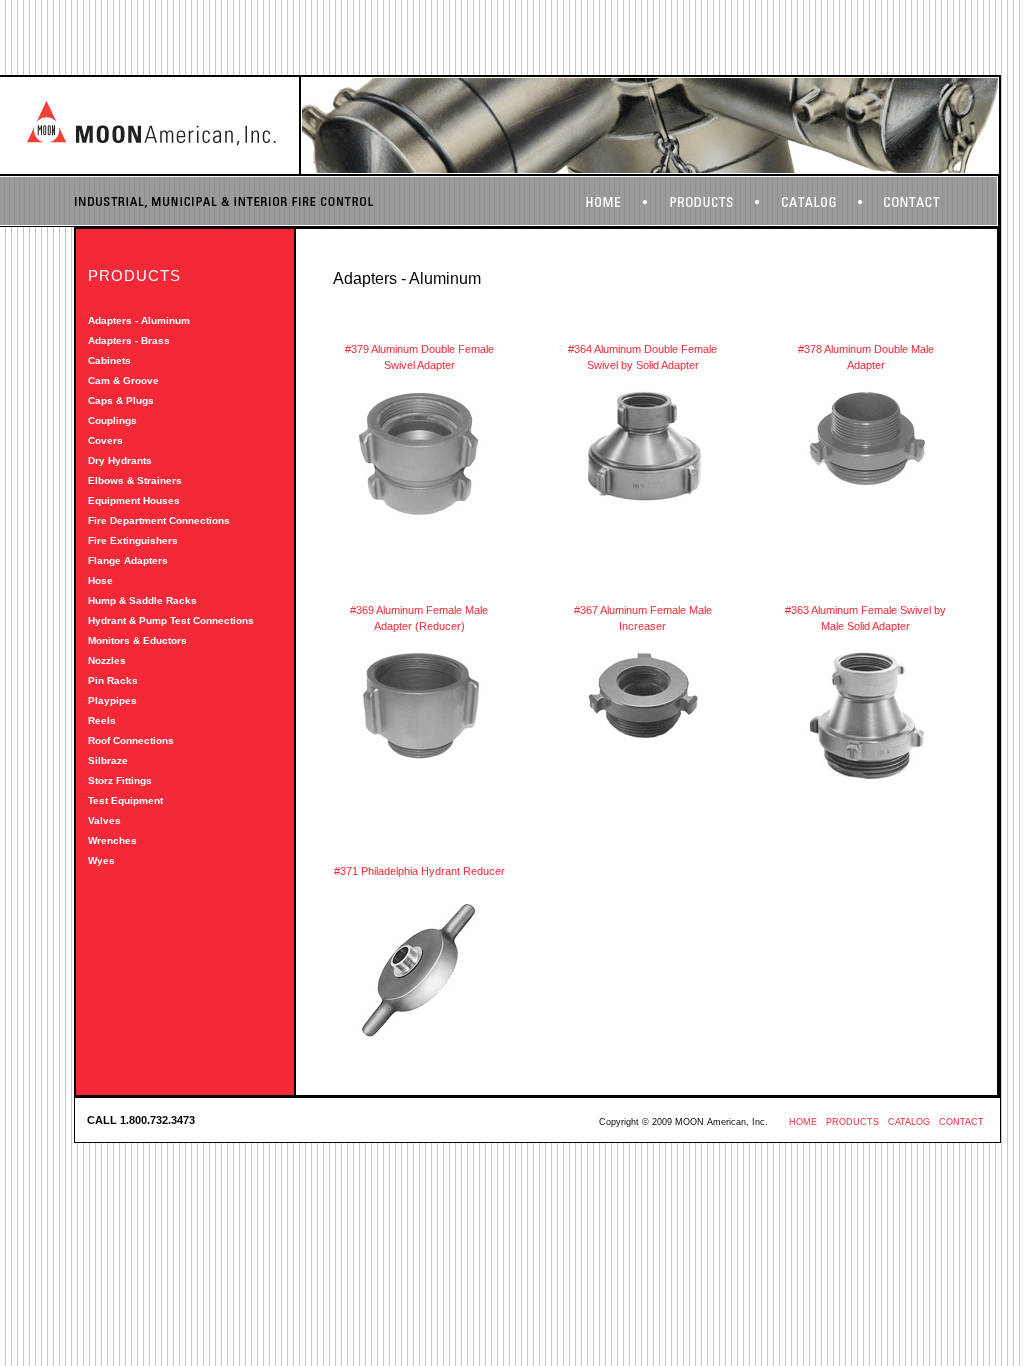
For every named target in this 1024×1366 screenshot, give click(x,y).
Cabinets (109, 360)
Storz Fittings (120, 780)
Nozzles (107, 660)
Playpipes (112, 700)
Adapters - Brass (129, 340)
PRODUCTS (852, 1122)
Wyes (101, 860)
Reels (102, 720)
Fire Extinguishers (133, 540)
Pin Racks (113, 680)
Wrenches (112, 840)
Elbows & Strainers (135, 480)
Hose (100, 580)
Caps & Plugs (121, 400)
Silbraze (108, 760)
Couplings (112, 420)
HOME (803, 1122)
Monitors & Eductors (137, 640)
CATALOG (909, 1122)
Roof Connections (131, 740)
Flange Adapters (128, 560)
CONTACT (961, 1122)
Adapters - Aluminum (139, 320)
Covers (105, 440)
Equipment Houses (134, 500)
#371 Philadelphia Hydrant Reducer (419, 871)
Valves (104, 820)
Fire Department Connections (159, 520)
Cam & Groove (123, 380)
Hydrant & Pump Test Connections (171, 620)
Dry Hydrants (120, 460)
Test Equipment (125, 800)
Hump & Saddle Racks (142, 600)
